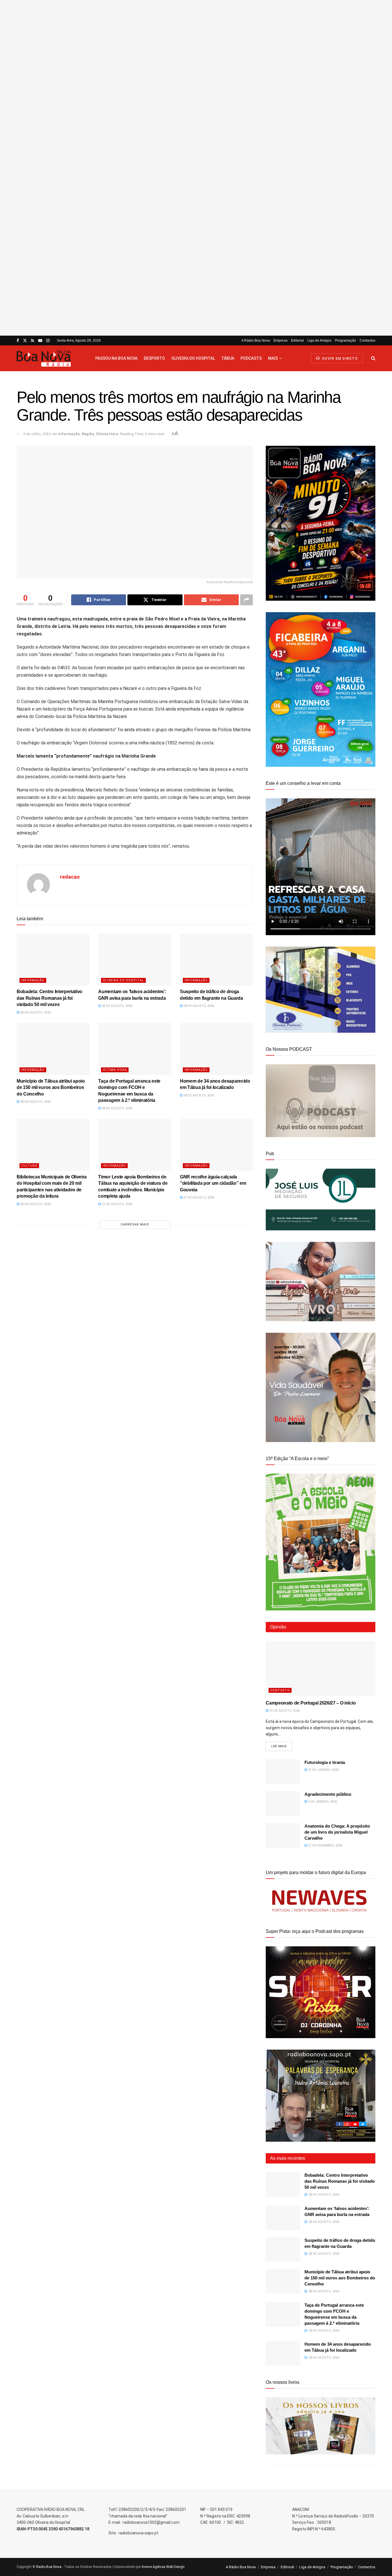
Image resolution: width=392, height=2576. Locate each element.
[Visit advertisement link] (196, 168)
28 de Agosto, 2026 (35, 1012)
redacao (70, 877)
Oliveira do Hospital (193, 358)
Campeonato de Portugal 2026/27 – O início (311, 1703)
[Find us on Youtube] (40, 341)
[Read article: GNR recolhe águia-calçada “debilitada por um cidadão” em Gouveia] (216, 1145)
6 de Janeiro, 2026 (322, 1802)
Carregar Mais (135, 1224)
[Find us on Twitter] (25, 341)
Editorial (297, 341)
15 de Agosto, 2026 (284, 1711)
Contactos (367, 341)
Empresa (281, 341)
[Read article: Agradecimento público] (283, 1803)
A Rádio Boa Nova (256, 341)
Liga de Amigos (319, 341)
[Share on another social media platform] (247, 600)
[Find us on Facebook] (18, 341)
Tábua (228, 358)
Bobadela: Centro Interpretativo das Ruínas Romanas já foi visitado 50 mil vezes (50, 998)
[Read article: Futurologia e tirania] (283, 1772)
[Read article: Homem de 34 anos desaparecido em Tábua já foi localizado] (216, 1049)
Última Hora (107, 434)
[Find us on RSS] (33, 341)
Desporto (154, 358)
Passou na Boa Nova (116, 358)
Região (88, 434)
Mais (273, 358)
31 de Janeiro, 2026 (323, 1770)
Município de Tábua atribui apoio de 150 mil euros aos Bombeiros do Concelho (51, 1087)
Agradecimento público (328, 1794)
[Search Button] (373, 358)
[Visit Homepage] (51, 358)
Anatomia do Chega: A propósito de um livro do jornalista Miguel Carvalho (337, 1832)
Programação (346, 341)
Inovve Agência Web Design (163, 2567)
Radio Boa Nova (49, 2567)
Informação (69, 434)
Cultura (29, 1166)
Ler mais (282, 1746)
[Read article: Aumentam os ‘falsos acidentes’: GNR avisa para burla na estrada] (135, 960)
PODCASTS (251, 358)
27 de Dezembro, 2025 (325, 1846)
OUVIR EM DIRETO (339, 359)
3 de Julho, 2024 (37, 434)
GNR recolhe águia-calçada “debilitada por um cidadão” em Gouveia (213, 1183)
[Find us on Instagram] (48, 341)
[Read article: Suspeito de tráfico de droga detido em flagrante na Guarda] (216, 960)
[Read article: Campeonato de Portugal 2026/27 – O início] (321, 1668)
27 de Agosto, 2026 (117, 1204)
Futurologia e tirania (325, 1762)
